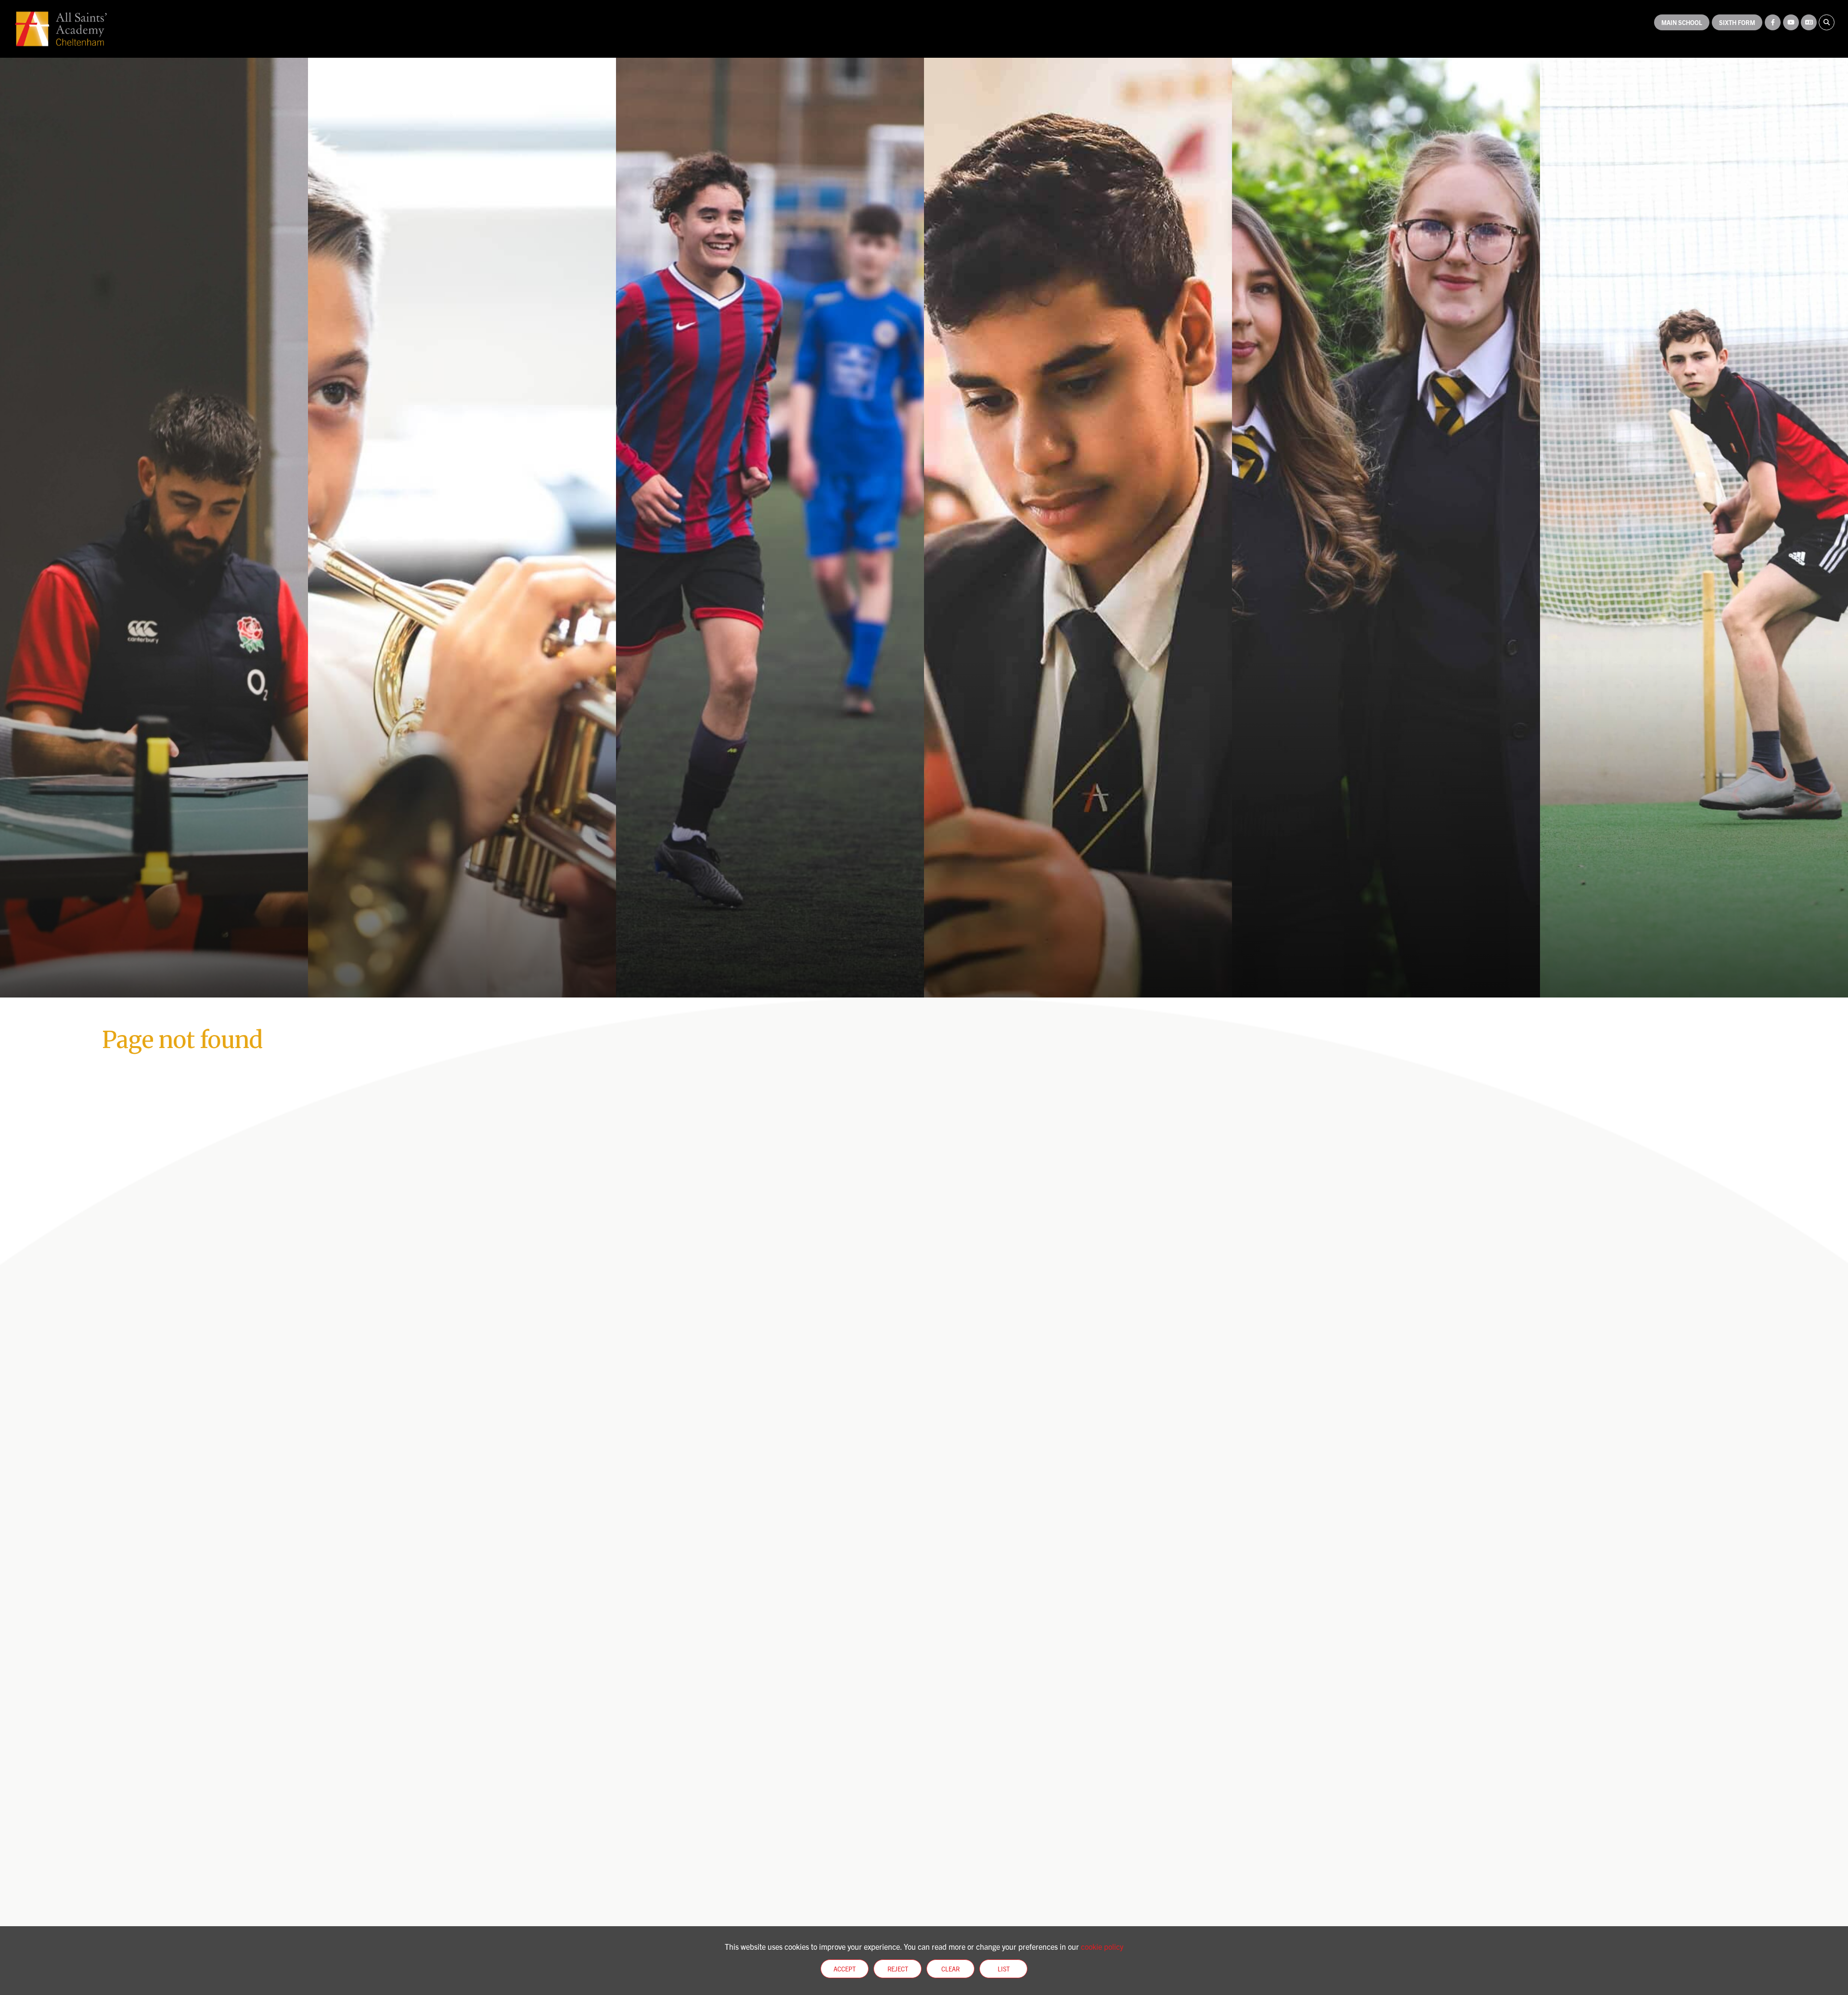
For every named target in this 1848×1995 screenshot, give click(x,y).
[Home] (61, 29)
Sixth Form (1737, 22)
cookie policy (1102, 1946)
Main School (1682, 22)
